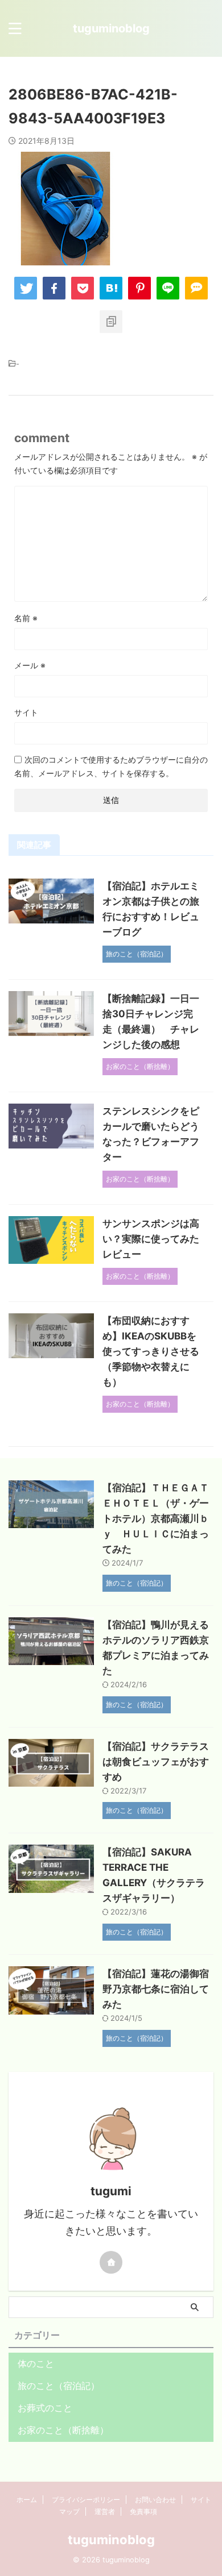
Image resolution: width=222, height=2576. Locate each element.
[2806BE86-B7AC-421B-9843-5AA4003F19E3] (111, 288)
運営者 (105, 2512)
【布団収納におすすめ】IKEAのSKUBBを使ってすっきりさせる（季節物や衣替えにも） (151, 1351)
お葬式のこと (45, 2408)
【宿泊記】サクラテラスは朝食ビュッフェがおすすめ (156, 1762)
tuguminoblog (111, 28)
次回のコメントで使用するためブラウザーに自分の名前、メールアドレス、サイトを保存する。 (111, 766)
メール (30, 665)
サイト (26, 712)
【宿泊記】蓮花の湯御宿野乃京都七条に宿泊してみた (156, 1989)
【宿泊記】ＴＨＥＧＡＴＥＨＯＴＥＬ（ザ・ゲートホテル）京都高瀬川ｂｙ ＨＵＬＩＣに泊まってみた (156, 1518)
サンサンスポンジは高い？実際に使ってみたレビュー (151, 1239)
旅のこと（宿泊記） (59, 2386)
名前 (26, 618)
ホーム (27, 2500)
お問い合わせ (155, 2500)
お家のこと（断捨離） (63, 2430)
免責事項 (143, 2512)
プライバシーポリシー (86, 2500)
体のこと (36, 2363)
